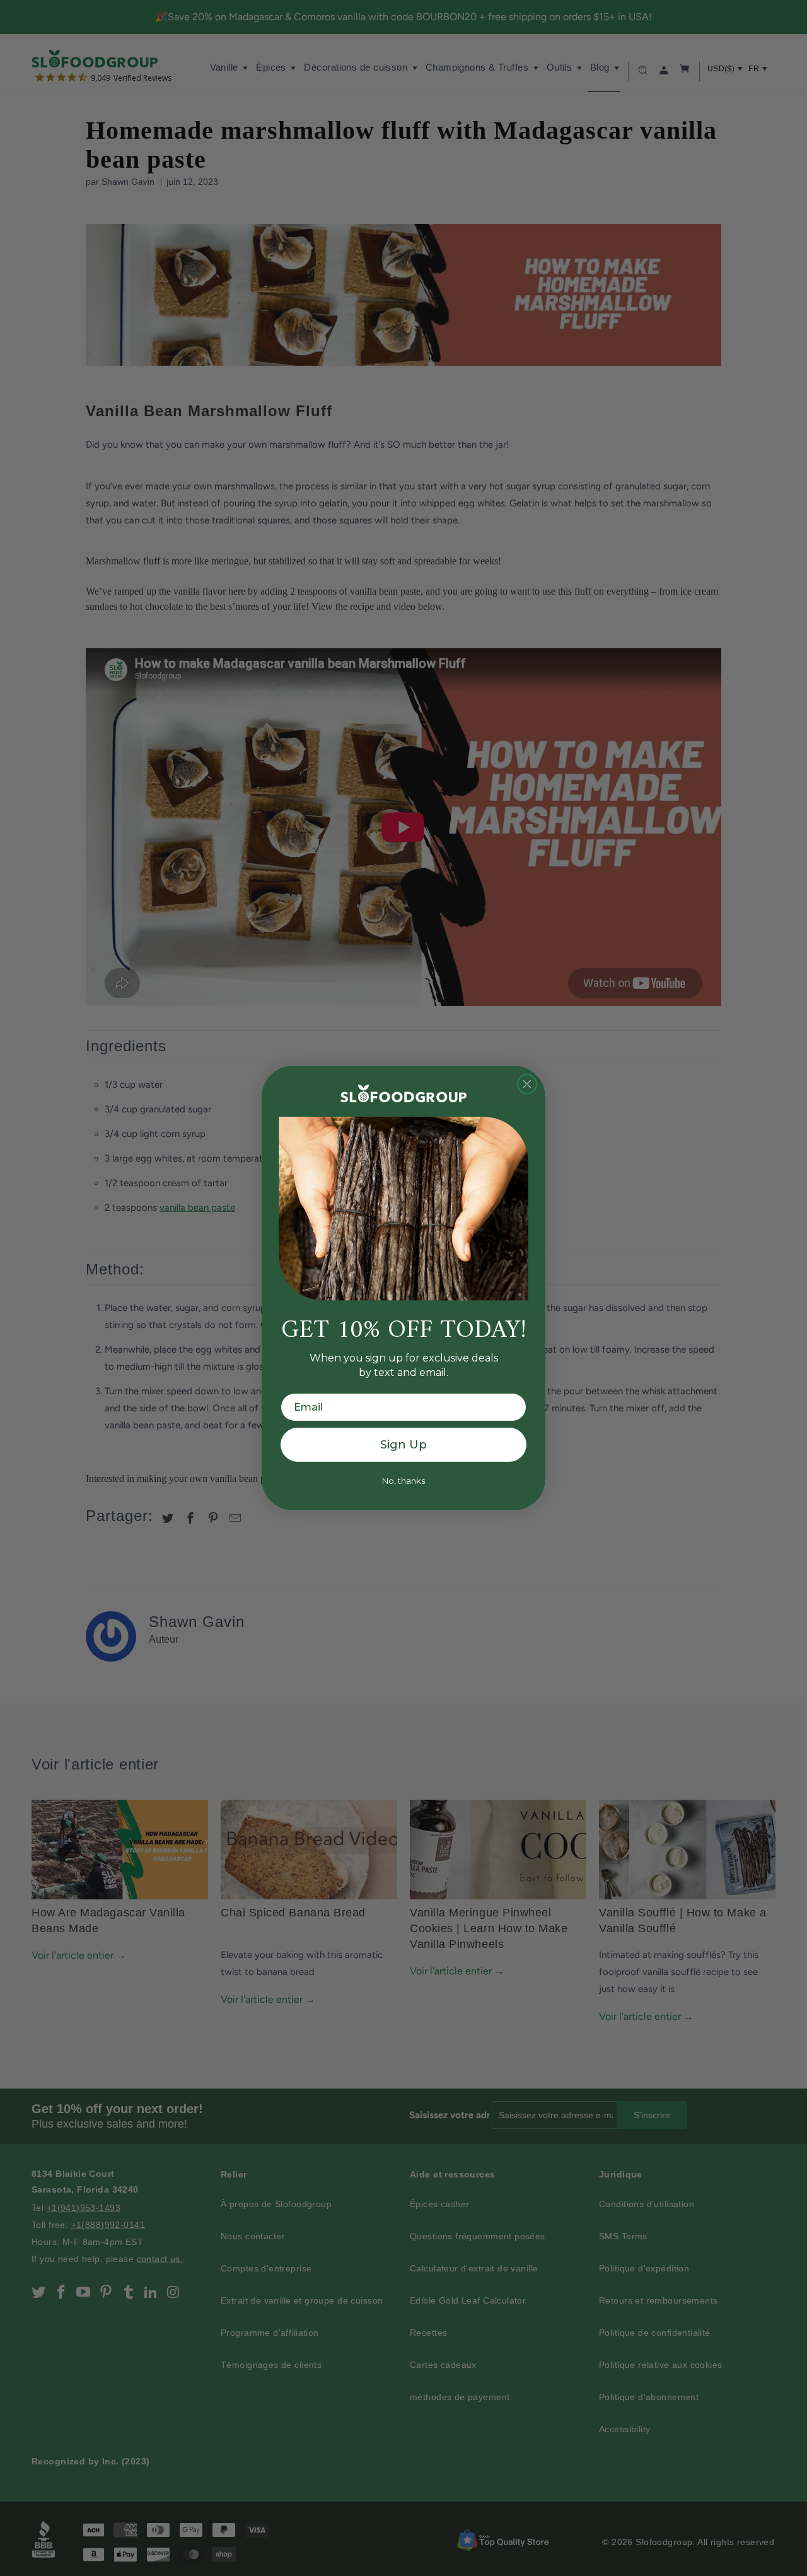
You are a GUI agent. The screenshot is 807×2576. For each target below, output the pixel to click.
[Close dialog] (527, 1084)
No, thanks (403, 1481)
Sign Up (403, 1445)
